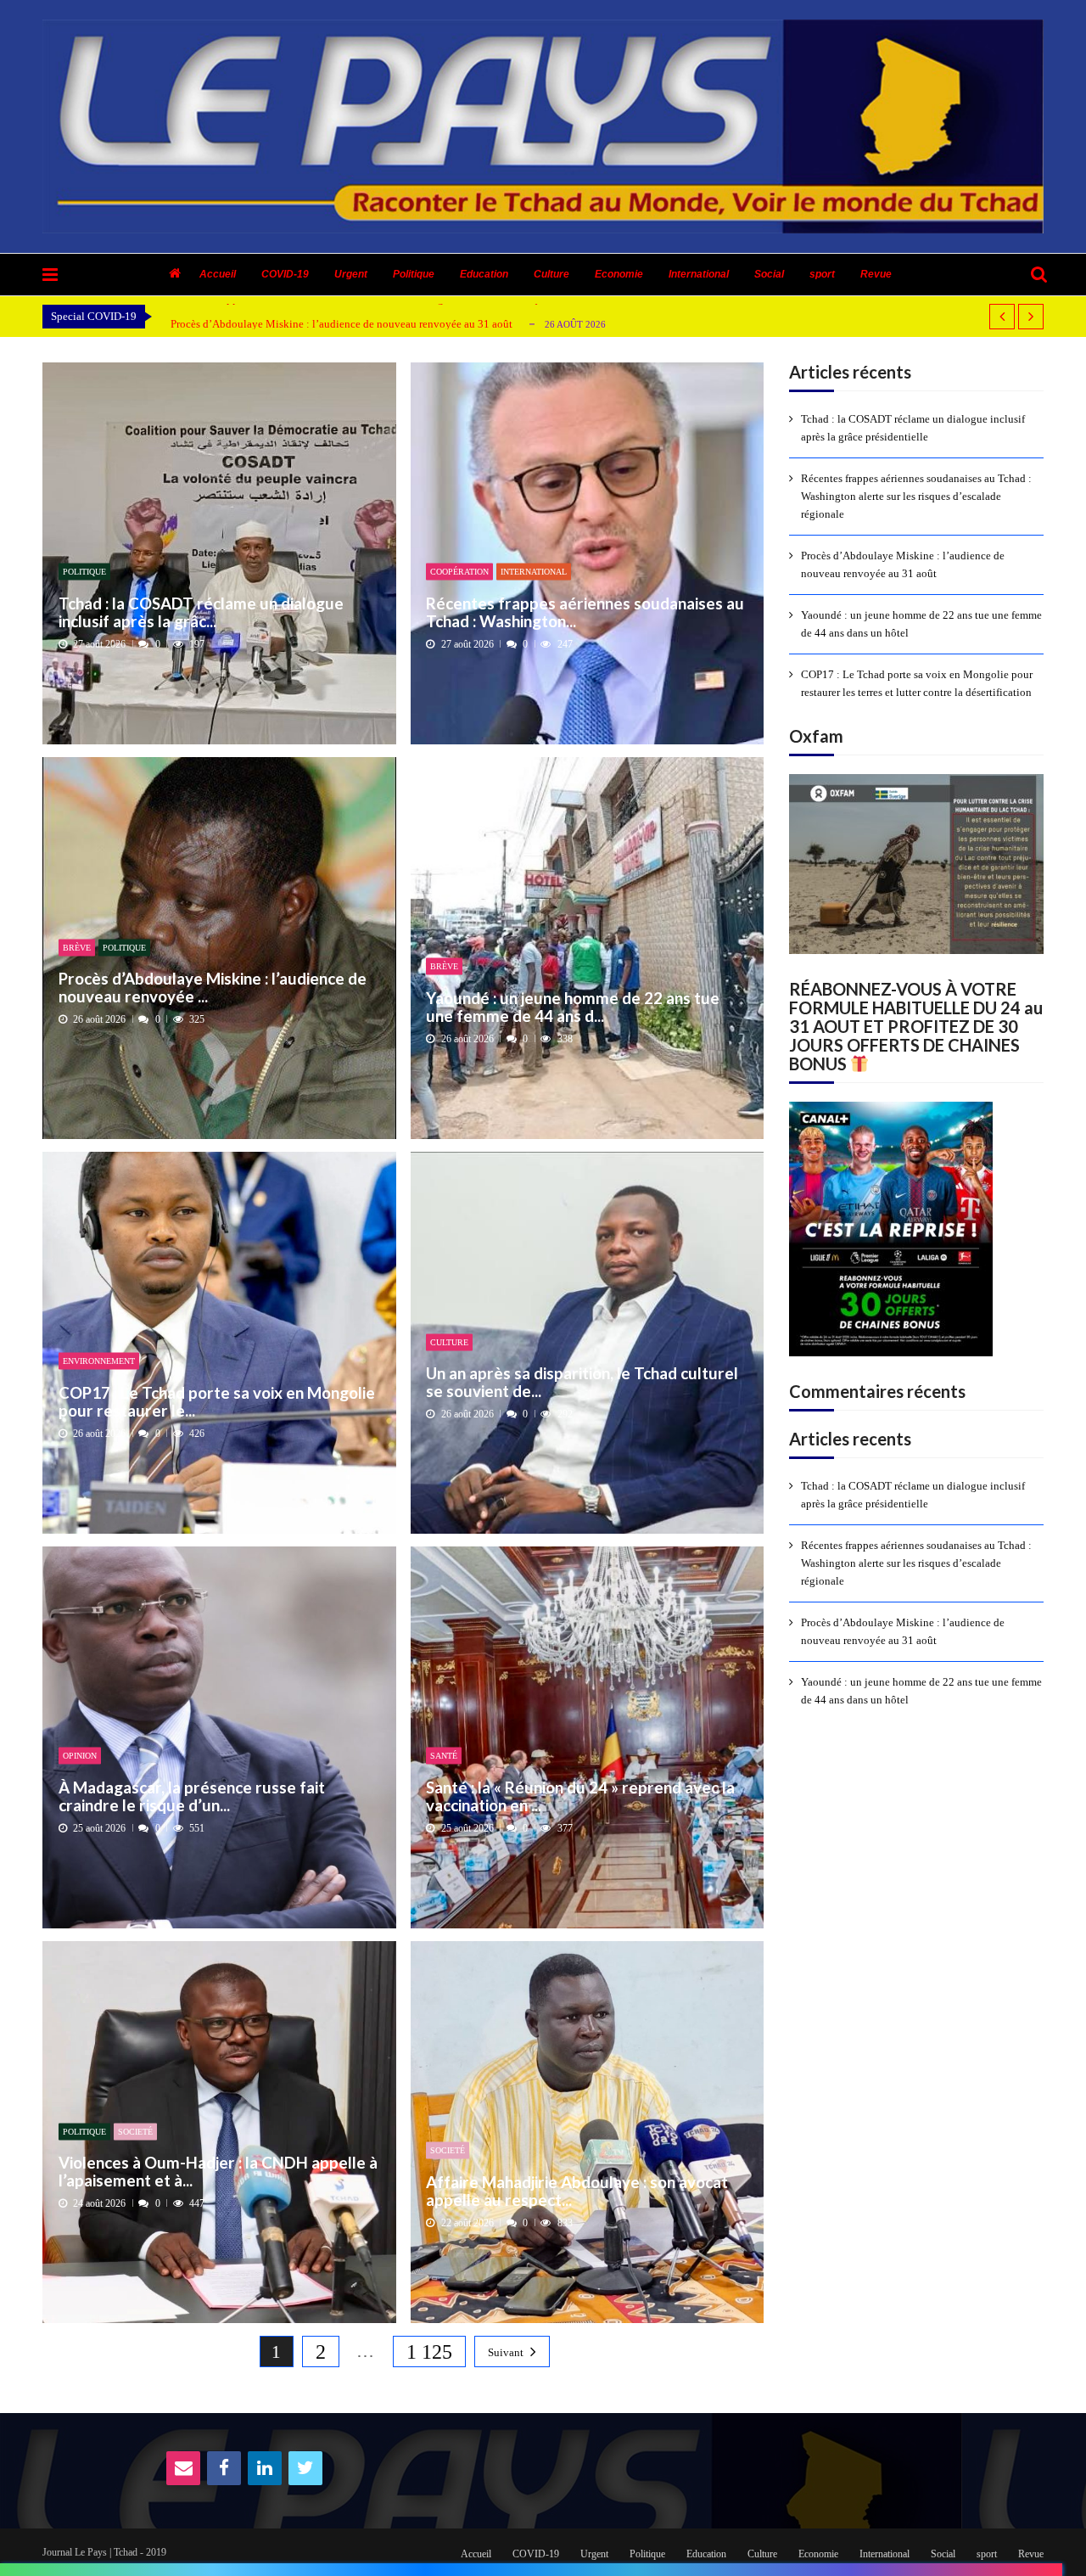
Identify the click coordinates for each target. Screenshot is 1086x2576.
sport (822, 274)
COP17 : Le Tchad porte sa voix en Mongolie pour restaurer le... (217, 1401)
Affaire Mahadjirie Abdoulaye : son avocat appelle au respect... (577, 2190)
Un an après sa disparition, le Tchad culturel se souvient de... (582, 1382)
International (699, 274)
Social (769, 274)
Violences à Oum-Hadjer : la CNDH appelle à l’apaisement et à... (218, 2172)
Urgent (351, 274)
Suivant (506, 2352)
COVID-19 (285, 274)
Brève (77, 947)
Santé (444, 1756)
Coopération (459, 572)
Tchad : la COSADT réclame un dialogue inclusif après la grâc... (201, 612)
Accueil (218, 274)
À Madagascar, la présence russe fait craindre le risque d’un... (192, 1796)
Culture (551, 274)
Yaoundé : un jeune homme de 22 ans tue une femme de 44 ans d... (573, 1006)
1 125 (429, 2352)
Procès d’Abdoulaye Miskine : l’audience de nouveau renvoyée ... (213, 988)
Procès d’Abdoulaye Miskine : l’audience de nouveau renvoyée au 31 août (341, 324)
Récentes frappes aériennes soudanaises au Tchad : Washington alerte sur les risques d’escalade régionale (916, 496)
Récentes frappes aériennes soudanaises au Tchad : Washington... (585, 612)
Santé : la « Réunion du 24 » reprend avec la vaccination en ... (580, 1796)
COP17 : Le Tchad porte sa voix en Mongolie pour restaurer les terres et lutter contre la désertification (917, 683)
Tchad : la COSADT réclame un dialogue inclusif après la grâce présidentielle (913, 428)
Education (484, 274)
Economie (619, 274)
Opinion (80, 1756)
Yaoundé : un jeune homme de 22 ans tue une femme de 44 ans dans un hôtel (921, 624)
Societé (135, 2131)
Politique (414, 274)
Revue (876, 274)
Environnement (99, 1361)
